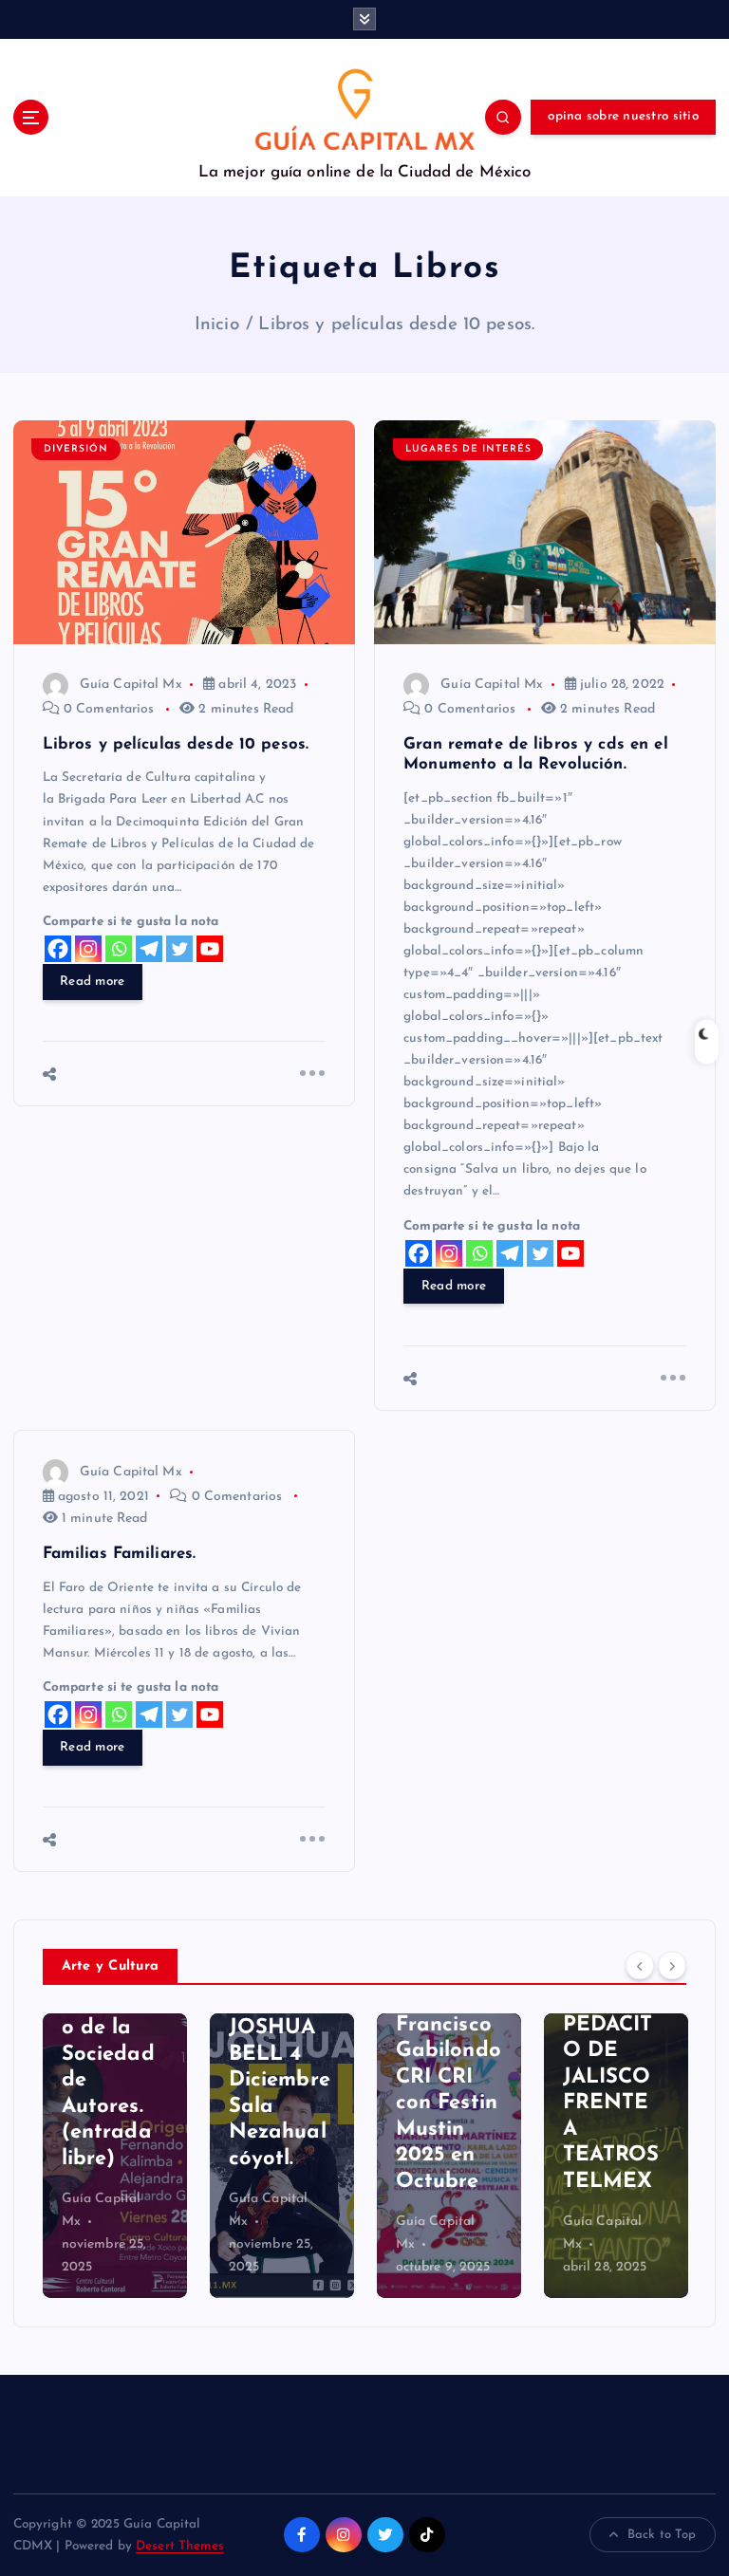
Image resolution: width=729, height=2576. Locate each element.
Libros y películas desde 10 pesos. (396, 325)
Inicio (217, 325)
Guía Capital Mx (131, 685)
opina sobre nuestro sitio (623, 116)
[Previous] (640, 1965)
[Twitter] (179, 949)
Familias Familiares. (120, 1554)
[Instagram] (88, 949)
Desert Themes (180, 2546)
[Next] (672, 1965)
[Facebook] (58, 949)
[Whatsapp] (119, 949)
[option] (115, 2156)
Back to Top (662, 2535)
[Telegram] (149, 949)
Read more (92, 982)
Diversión (76, 449)
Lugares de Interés (468, 449)
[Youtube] (210, 949)
